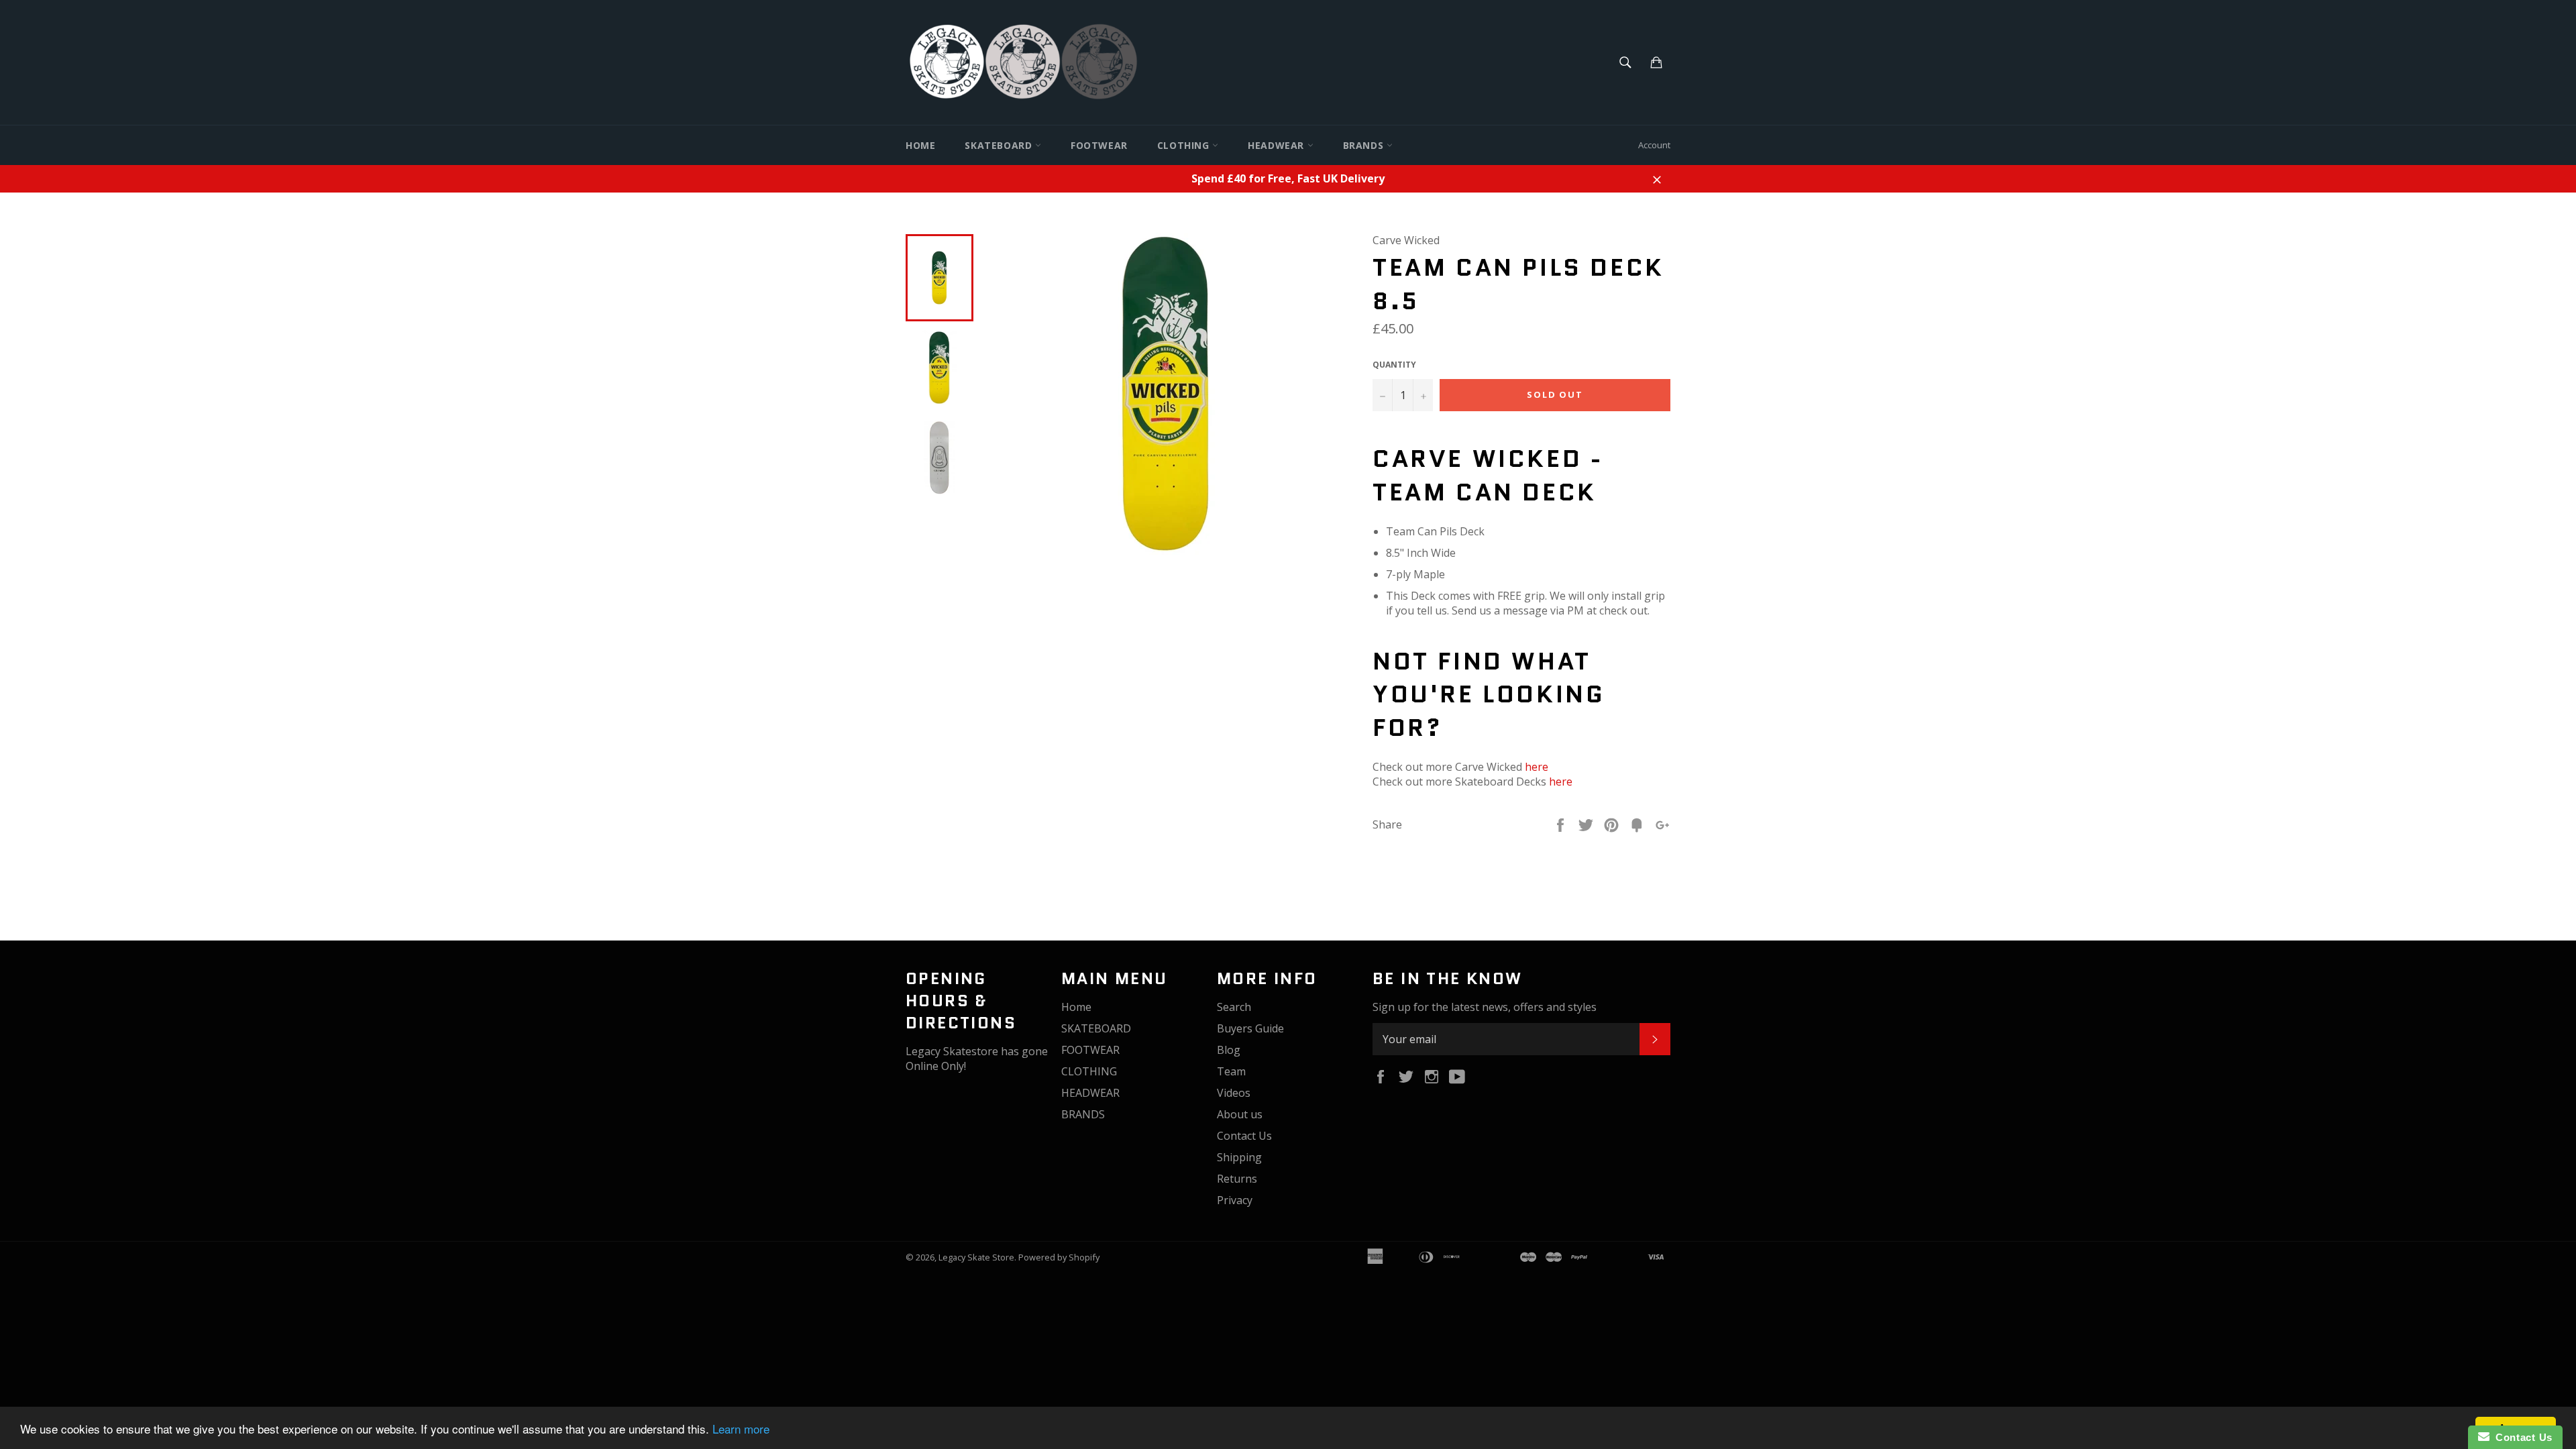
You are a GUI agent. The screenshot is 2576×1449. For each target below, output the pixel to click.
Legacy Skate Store (976, 1257)
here (1537, 767)
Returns (1237, 1179)
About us (1240, 1114)
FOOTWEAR (1099, 145)
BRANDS (1365, 145)
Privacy (1235, 1200)
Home (920, 145)
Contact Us (1244, 1136)
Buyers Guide (1250, 1028)
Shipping (1239, 1157)
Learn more (741, 1429)
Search (1234, 1007)
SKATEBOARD (1000, 145)
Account (1654, 145)
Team (1231, 1071)
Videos (1234, 1093)
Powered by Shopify (1059, 1257)
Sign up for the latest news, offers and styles (1485, 1007)
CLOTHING (1185, 145)
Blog (1229, 1050)
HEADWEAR (1277, 145)
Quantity (1394, 365)
